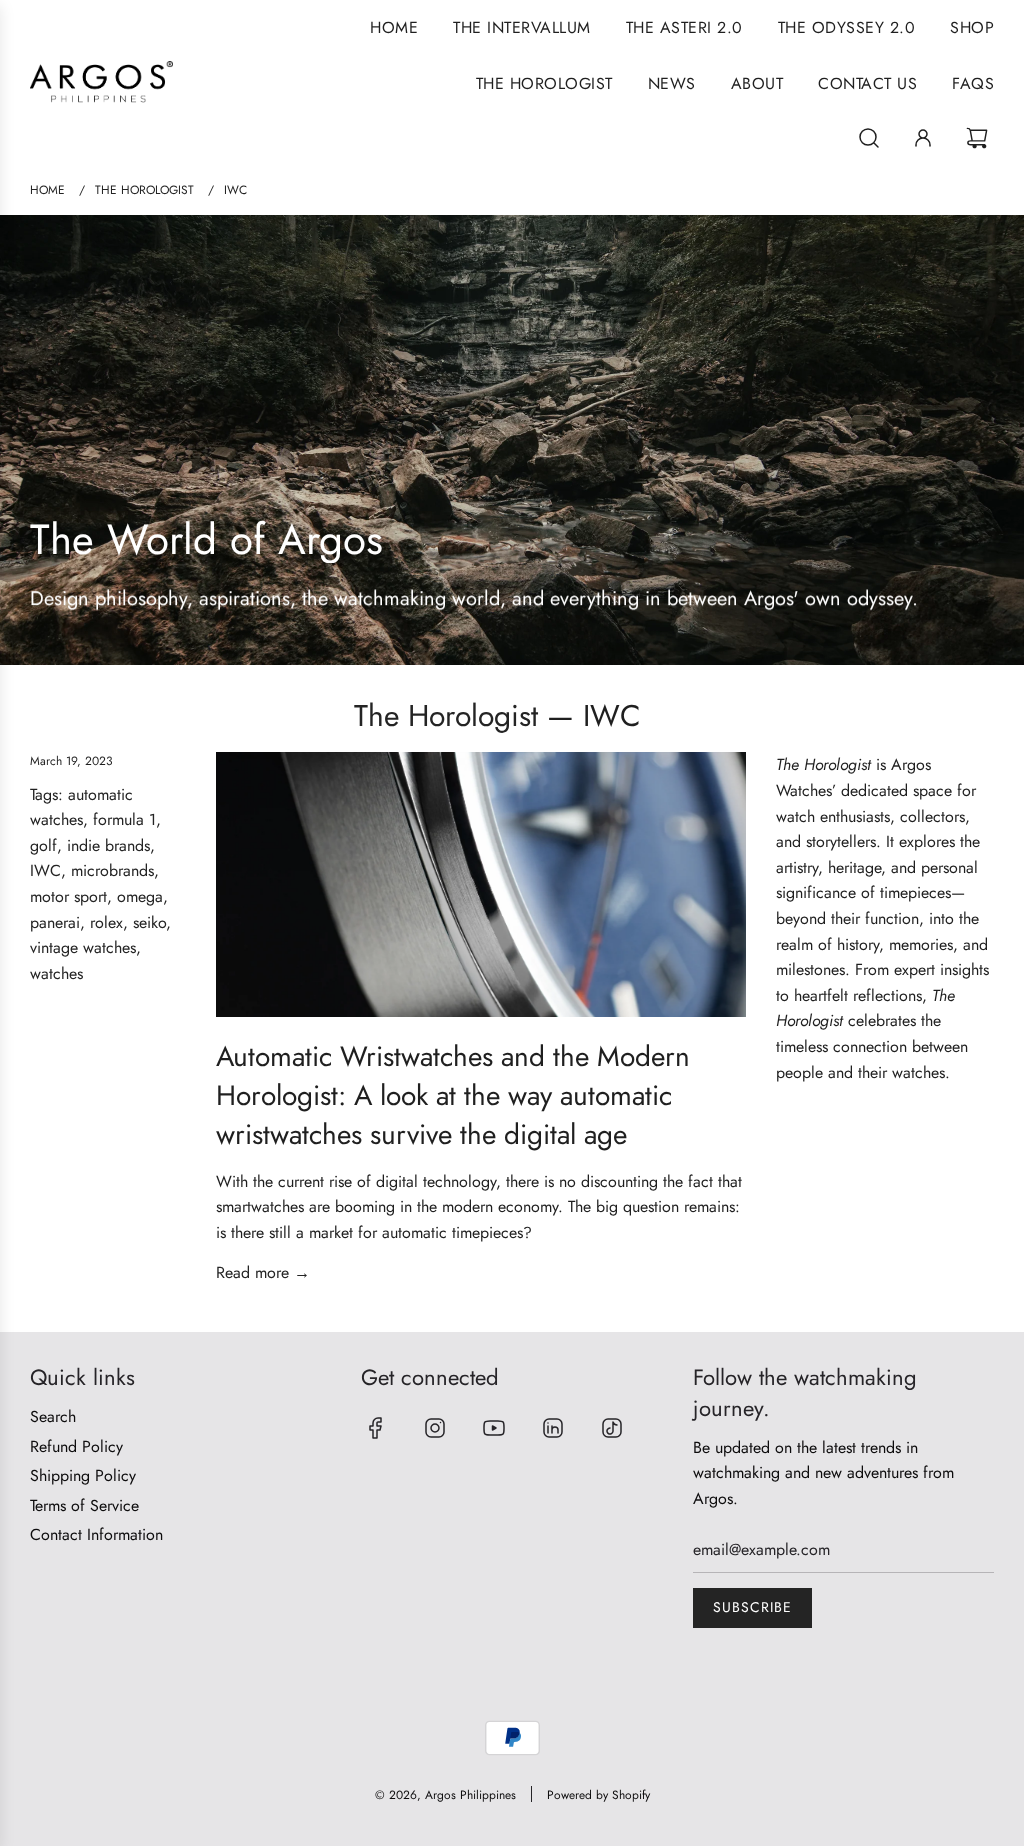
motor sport (68, 896)
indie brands (108, 845)
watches (56, 973)
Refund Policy (76, 1446)
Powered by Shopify (598, 1795)
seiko (149, 922)
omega (140, 896)
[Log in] (923, 138)
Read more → (263, 1272)
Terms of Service (84, 1505)
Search (53, 1416)
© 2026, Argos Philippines (445, 1795)
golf (43, 845)
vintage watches (83, 947)
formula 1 (124, 819)
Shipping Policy (83, 1475)
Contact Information (96, 1534)
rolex (106, 922)
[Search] (869, 138)
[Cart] (979, 138)
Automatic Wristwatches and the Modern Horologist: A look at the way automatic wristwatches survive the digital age (453, 1095)
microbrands (112, 870)
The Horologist (446, 715)
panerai (55, 922)
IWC (45, 870)
